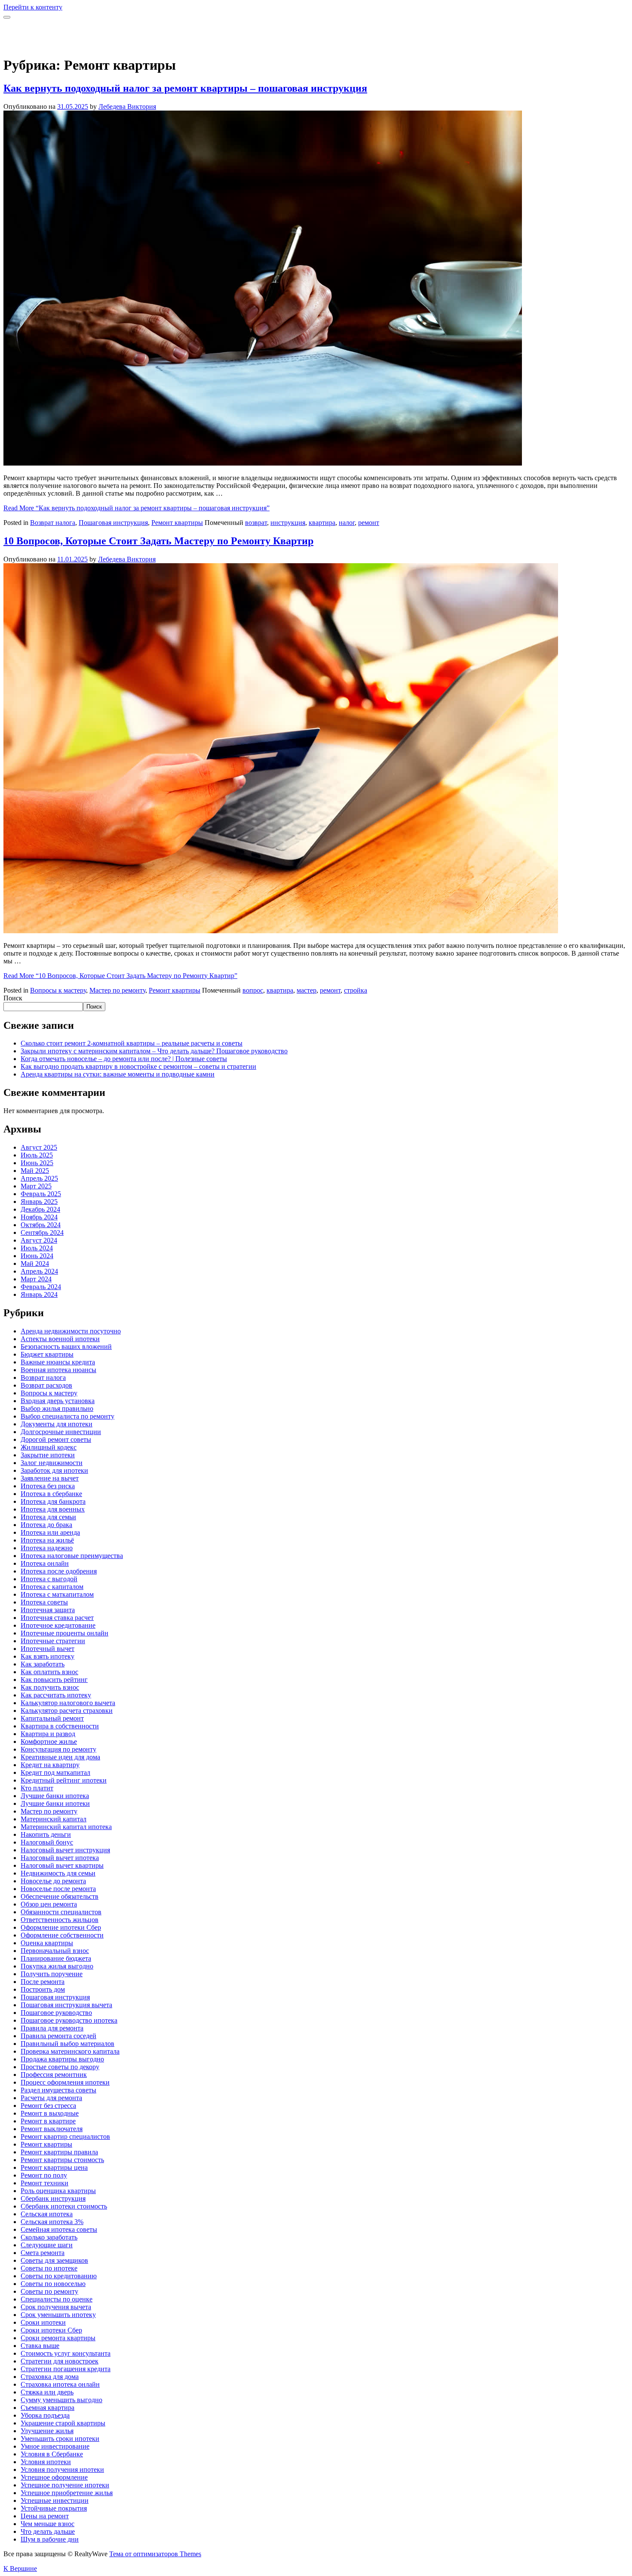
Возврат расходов (46, 1385)
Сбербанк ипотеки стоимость (64, 2206)
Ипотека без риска (48, 1486)
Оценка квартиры (47, 1943)
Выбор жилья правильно (57, 1408)
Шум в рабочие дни (50, 2539)
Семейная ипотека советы (59, 2229)
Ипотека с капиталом (52, 1587)
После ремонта (43, 1982)
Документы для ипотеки (57, 1424)
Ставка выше (40, 2346)
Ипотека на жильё (47, 1540)
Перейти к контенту (33, 7)
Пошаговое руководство (56, 2013)
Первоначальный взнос (55, 1951)
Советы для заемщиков (54, 2260)
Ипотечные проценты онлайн (64, 1633)
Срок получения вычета (56, 2307)
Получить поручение (52, 1974)
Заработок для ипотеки (54, 1470)
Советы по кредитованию (59, 2276)
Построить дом (43, 1989)
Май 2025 (35, 1171)
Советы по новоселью (53, 2284)
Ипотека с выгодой (49, 1579)
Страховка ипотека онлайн (60, 2384)
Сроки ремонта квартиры (58, 2338)
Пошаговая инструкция (113, 523)
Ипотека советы (44, 1602)
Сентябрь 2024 (42, 1232)
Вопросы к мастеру (58, 990)
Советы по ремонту (49, 2291)
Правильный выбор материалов (67, 2044)
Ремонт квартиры (177, 523)
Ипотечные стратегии (53, 1641)
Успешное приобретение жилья (67, 2493)
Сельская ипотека (47, 2214)
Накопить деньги (46, 1834)
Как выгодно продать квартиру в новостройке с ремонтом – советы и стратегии (138, 1066)
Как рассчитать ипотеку (56, 1695)
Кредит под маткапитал (55, 1772)
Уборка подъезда (45, 2415)
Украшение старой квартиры (63, 2423)
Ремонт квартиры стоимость (62, 2160)
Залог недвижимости (52, 1463)
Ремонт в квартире (48, 2121)
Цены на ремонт (45, 2516)
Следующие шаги (47, 2245)
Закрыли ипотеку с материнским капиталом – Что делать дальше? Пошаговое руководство (154, 1051)
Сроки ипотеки (43, 2322)
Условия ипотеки (46, 2462)
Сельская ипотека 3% (52, 2222)
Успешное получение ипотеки (65, 2485)
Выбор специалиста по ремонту (67, 1416)
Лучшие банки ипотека (55, 1796)
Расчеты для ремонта (51, 2098)
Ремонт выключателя (52, 2129)
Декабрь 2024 (40, 1209)
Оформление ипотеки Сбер (61, 1927)
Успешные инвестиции (55, 2500)
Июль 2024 (37, 1248)
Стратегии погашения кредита (66, 2369)
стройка (356, 990)
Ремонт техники (44, 2183)
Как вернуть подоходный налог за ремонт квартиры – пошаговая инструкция (185, 88)
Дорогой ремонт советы (56, 1439)
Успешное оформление (54, 2477)
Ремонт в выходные (50, 2113)
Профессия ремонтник (54, 2075)
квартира (322, 523)
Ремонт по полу (44, 2175)
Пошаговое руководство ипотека (69, 2020)
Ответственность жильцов (60, 1920)
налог (347, 523)
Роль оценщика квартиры (58, 2191)
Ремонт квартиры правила (59, 2152)
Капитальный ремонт (52, 1718)
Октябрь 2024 (41, 1225)
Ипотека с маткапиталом (57, 1594)
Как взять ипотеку (48, 1656)
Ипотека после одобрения (59, 1571)
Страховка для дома (50, 2377)
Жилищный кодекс (49, 1447)
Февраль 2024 (41, 1287)
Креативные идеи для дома (60, 1757)
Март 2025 (36, 1186)
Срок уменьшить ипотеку (58, 2315)
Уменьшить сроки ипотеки (60, 2439)
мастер (307, 990)
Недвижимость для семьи (58, 1873)
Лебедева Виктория (127, 106)
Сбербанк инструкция (53, 2198)
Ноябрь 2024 (39, 1217)
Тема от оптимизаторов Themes (155, 2554)
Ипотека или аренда (50, 1532)
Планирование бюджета (56, 1958)
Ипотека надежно (47, 1548)
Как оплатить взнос (49, 1672)
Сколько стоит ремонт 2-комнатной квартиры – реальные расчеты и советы (132, 1043)
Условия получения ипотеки (62, 2470)
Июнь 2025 (37, 1163)
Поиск (13, 998)
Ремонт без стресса (48, 2106)
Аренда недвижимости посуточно (71, 1331)
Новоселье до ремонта (53, 1881)
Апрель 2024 (39, 1271)
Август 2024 (39, 1240)
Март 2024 (36, 1279)
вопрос (253, 990)
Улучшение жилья (47, 2431)
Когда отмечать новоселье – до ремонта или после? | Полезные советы (124, 1059)
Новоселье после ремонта (58, 1889)
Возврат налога (53, 523)
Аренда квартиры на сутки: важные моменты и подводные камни (118, 1074)
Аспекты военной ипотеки (60, 1339)
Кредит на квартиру (50, 1765)
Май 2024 (35, 1263)
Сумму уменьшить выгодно (61, 2400)
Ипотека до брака (46, 1525)
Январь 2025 (39, 1202)
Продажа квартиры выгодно (62, 2059)
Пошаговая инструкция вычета (66, 2005)
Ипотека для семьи (48, 1517)
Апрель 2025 (39, 1178)
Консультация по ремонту (58, 1749)
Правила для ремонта (52, 2028)
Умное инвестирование (55, 2446)
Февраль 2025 (41, 1194)
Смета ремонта (43, 2253)
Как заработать (43, 1664)
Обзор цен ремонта (49, 1904)
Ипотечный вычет (48, 1649)
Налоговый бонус (47, 1842)
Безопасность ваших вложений (66, 1347)
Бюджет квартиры (47, 1354)
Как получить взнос (50, 1687)
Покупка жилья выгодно (57, 1966)
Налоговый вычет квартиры (62, 1865)
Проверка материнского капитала (70, 2051)
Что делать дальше (48, 2531)
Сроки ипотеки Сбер (51, 2330)
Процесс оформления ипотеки (65, 2082)
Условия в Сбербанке (52, 2454)
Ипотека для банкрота (53, 1501)
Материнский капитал (54, 1819)
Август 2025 (39, 1147)
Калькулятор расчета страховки (67, 1711)
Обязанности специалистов (61, 1912)
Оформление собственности (62, 1935)
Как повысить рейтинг (54, 1680)
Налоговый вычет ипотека (60, 1858)
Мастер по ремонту (117, 990)
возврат (256, 523)
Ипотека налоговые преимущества (72, 1556)
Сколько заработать (49, 2237)
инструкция (288, 523)
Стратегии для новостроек (60, 2361)
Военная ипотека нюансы (58, 1370)
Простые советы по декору (60, 2067)
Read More (137, 508)
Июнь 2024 (37, 1256)
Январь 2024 (39, 1294)
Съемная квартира (48, 2408)
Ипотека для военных (53, 1509)
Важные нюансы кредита (58, 1362)
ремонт (369, 523)
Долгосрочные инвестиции (61, 1432)
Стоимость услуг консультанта (66, 2353)
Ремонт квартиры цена (54, 2167)
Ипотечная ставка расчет (57, 1618)
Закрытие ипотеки (48, 1455)
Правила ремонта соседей (58, 2036)
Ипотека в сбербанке (51, 1494)
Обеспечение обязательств (60, 1896)
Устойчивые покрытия (54, 2508)
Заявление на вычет (50, 1478)
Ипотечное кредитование (58, 1625)
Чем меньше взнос (48, 2524)
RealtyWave (20, 29)
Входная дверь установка (58, 1401)
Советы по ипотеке (49, 2268)
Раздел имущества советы (58, 2090)
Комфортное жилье (49, 1741)
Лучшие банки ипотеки (55, 1803)
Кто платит (37, 1788)
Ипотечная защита (48, 1610)
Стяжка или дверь (47, 2392)
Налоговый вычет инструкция (65, 1850)
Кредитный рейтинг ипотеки (64, 1780)
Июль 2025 (37, 1155)
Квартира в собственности (60, 1726)
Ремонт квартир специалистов (65, 2136)
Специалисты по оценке (57, 2299)
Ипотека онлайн (45, 1563)
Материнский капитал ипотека (66, 1827)
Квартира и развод (48, 1734)
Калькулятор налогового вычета (68, 1703)
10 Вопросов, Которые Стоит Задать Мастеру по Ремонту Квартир (158, 541)
